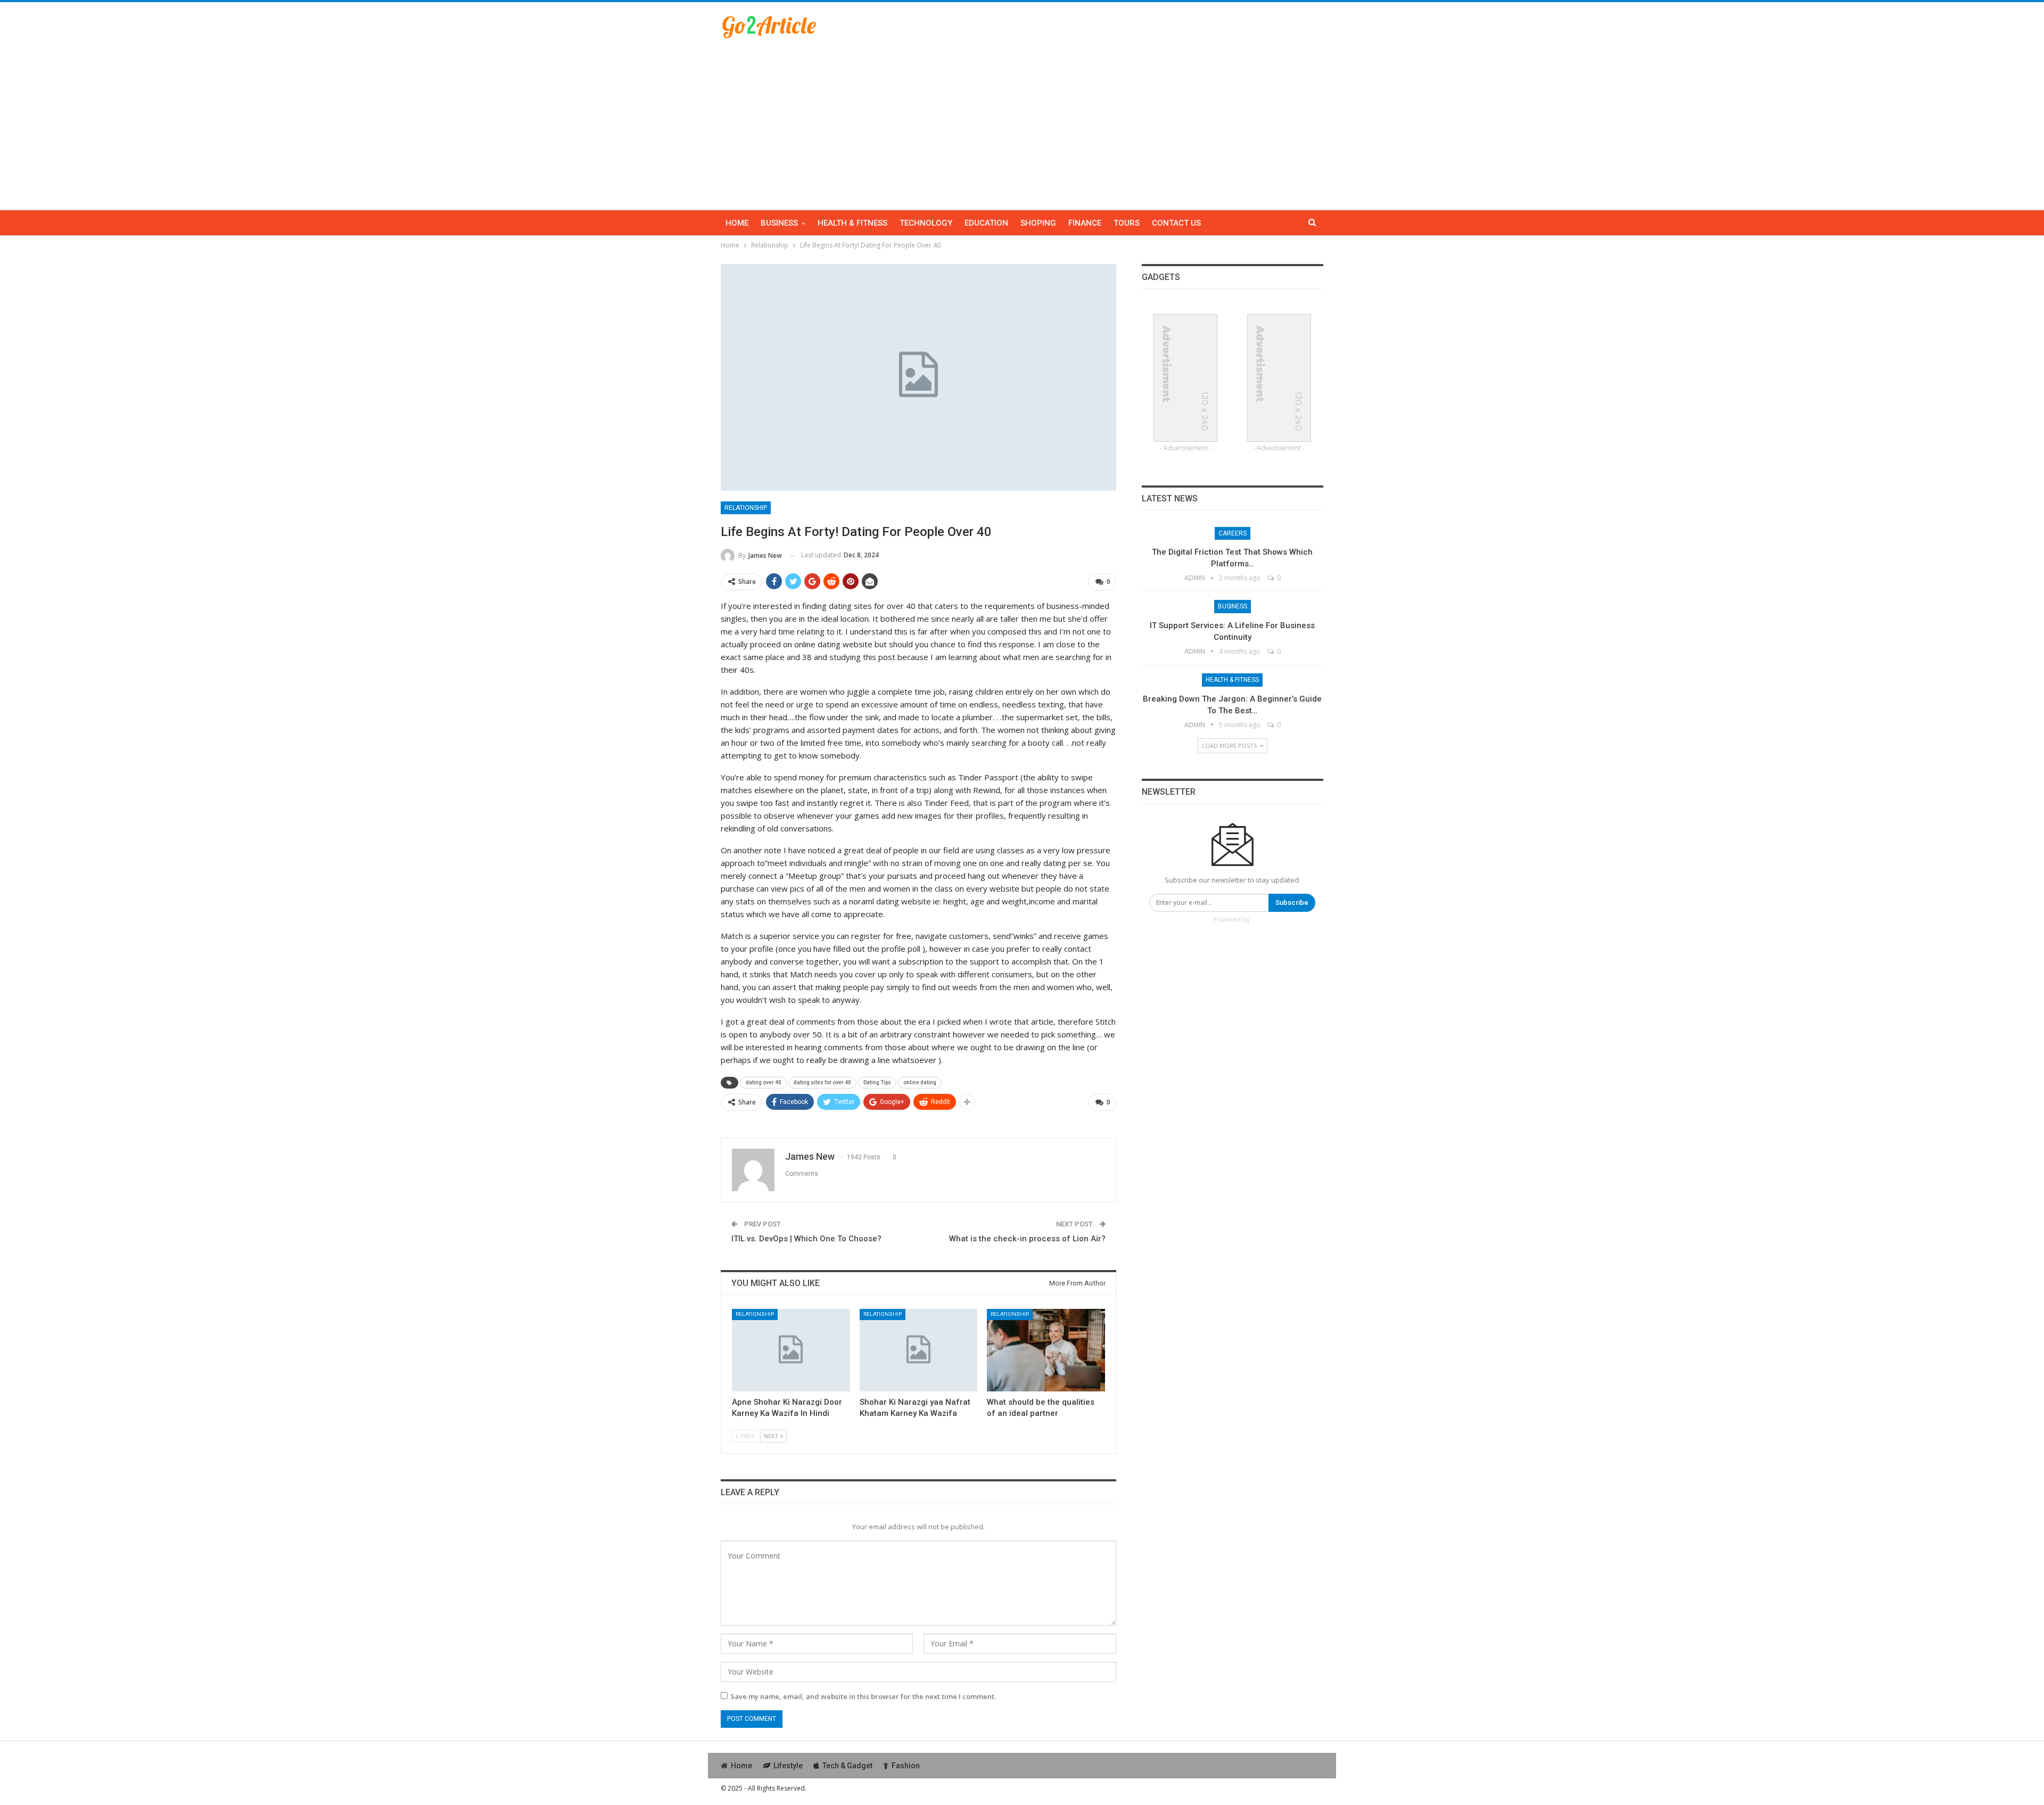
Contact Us (1176, 223)
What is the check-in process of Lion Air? (1027, 1239)
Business (779, 223)
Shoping (1038, 223)
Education (986, 223)
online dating (920, 1082)
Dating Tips (877, 1082)
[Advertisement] (1022, 119)
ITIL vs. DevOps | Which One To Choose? (806, 1239)
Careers (1233, 533)
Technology (926, 223)
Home (737, 223)
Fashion (906, 1766)
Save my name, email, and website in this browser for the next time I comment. (863, 1696)
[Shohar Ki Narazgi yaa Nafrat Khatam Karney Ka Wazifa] (919, 1350)
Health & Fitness (852, 223)
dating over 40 (764, 1082)
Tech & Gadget (847, 1766)
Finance (1085, 223)
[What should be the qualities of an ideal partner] (1046, 1350)
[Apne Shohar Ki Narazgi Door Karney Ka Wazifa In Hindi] (791, 1350)
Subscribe (1292, 902)
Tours (1127, 223)
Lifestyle (788, 1766)
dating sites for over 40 (822, 1082)
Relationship (746, 508)
